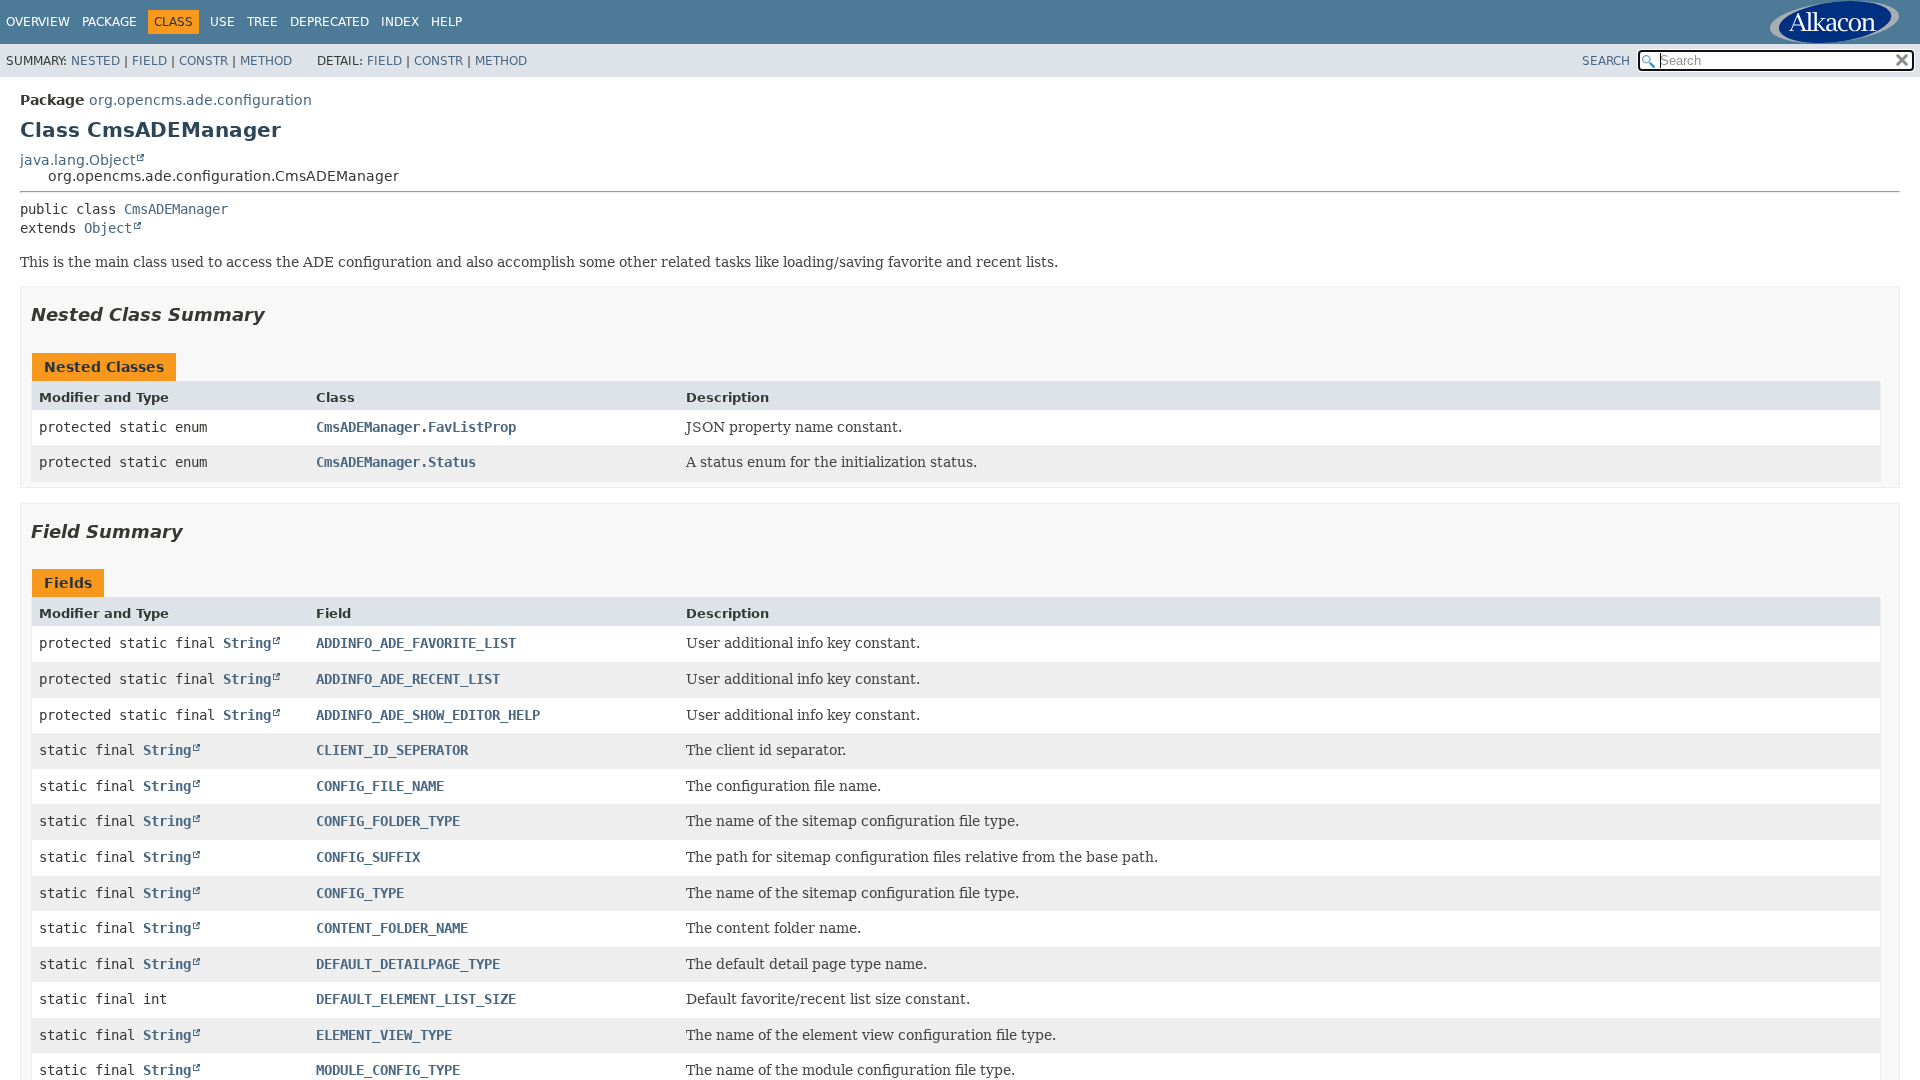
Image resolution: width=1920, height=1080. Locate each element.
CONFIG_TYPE (360, 893)
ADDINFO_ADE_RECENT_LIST (408, 679)
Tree (262, 22)
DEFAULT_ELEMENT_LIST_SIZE (416, 999)
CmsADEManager (176, 209)
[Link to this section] (279, 314)
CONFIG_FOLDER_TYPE (388, 821)
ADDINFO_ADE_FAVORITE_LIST (416, 643)
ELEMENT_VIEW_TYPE (384, 1035)
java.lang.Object (77, 160)
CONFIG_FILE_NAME (380, 786)
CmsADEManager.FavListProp (416, 427)
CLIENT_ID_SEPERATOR (392, 750)
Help (446, 22)
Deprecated (329, 22)
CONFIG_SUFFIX (368, 857)
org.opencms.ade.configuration (200, 100)
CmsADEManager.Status (396, 462)
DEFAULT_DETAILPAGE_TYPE (408, 964)
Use (222, 22)
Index (400, 22)
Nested (95, 61)
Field (149, 61)
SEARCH (1606, 61)
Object (108, 228)
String (247, 643)
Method (266, 61)
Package (109, 22)
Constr (203, 61)
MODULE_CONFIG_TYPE (388, 1070)
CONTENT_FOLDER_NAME (392, 928)
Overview (38, 22)
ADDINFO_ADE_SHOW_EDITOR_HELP (428, 715)
